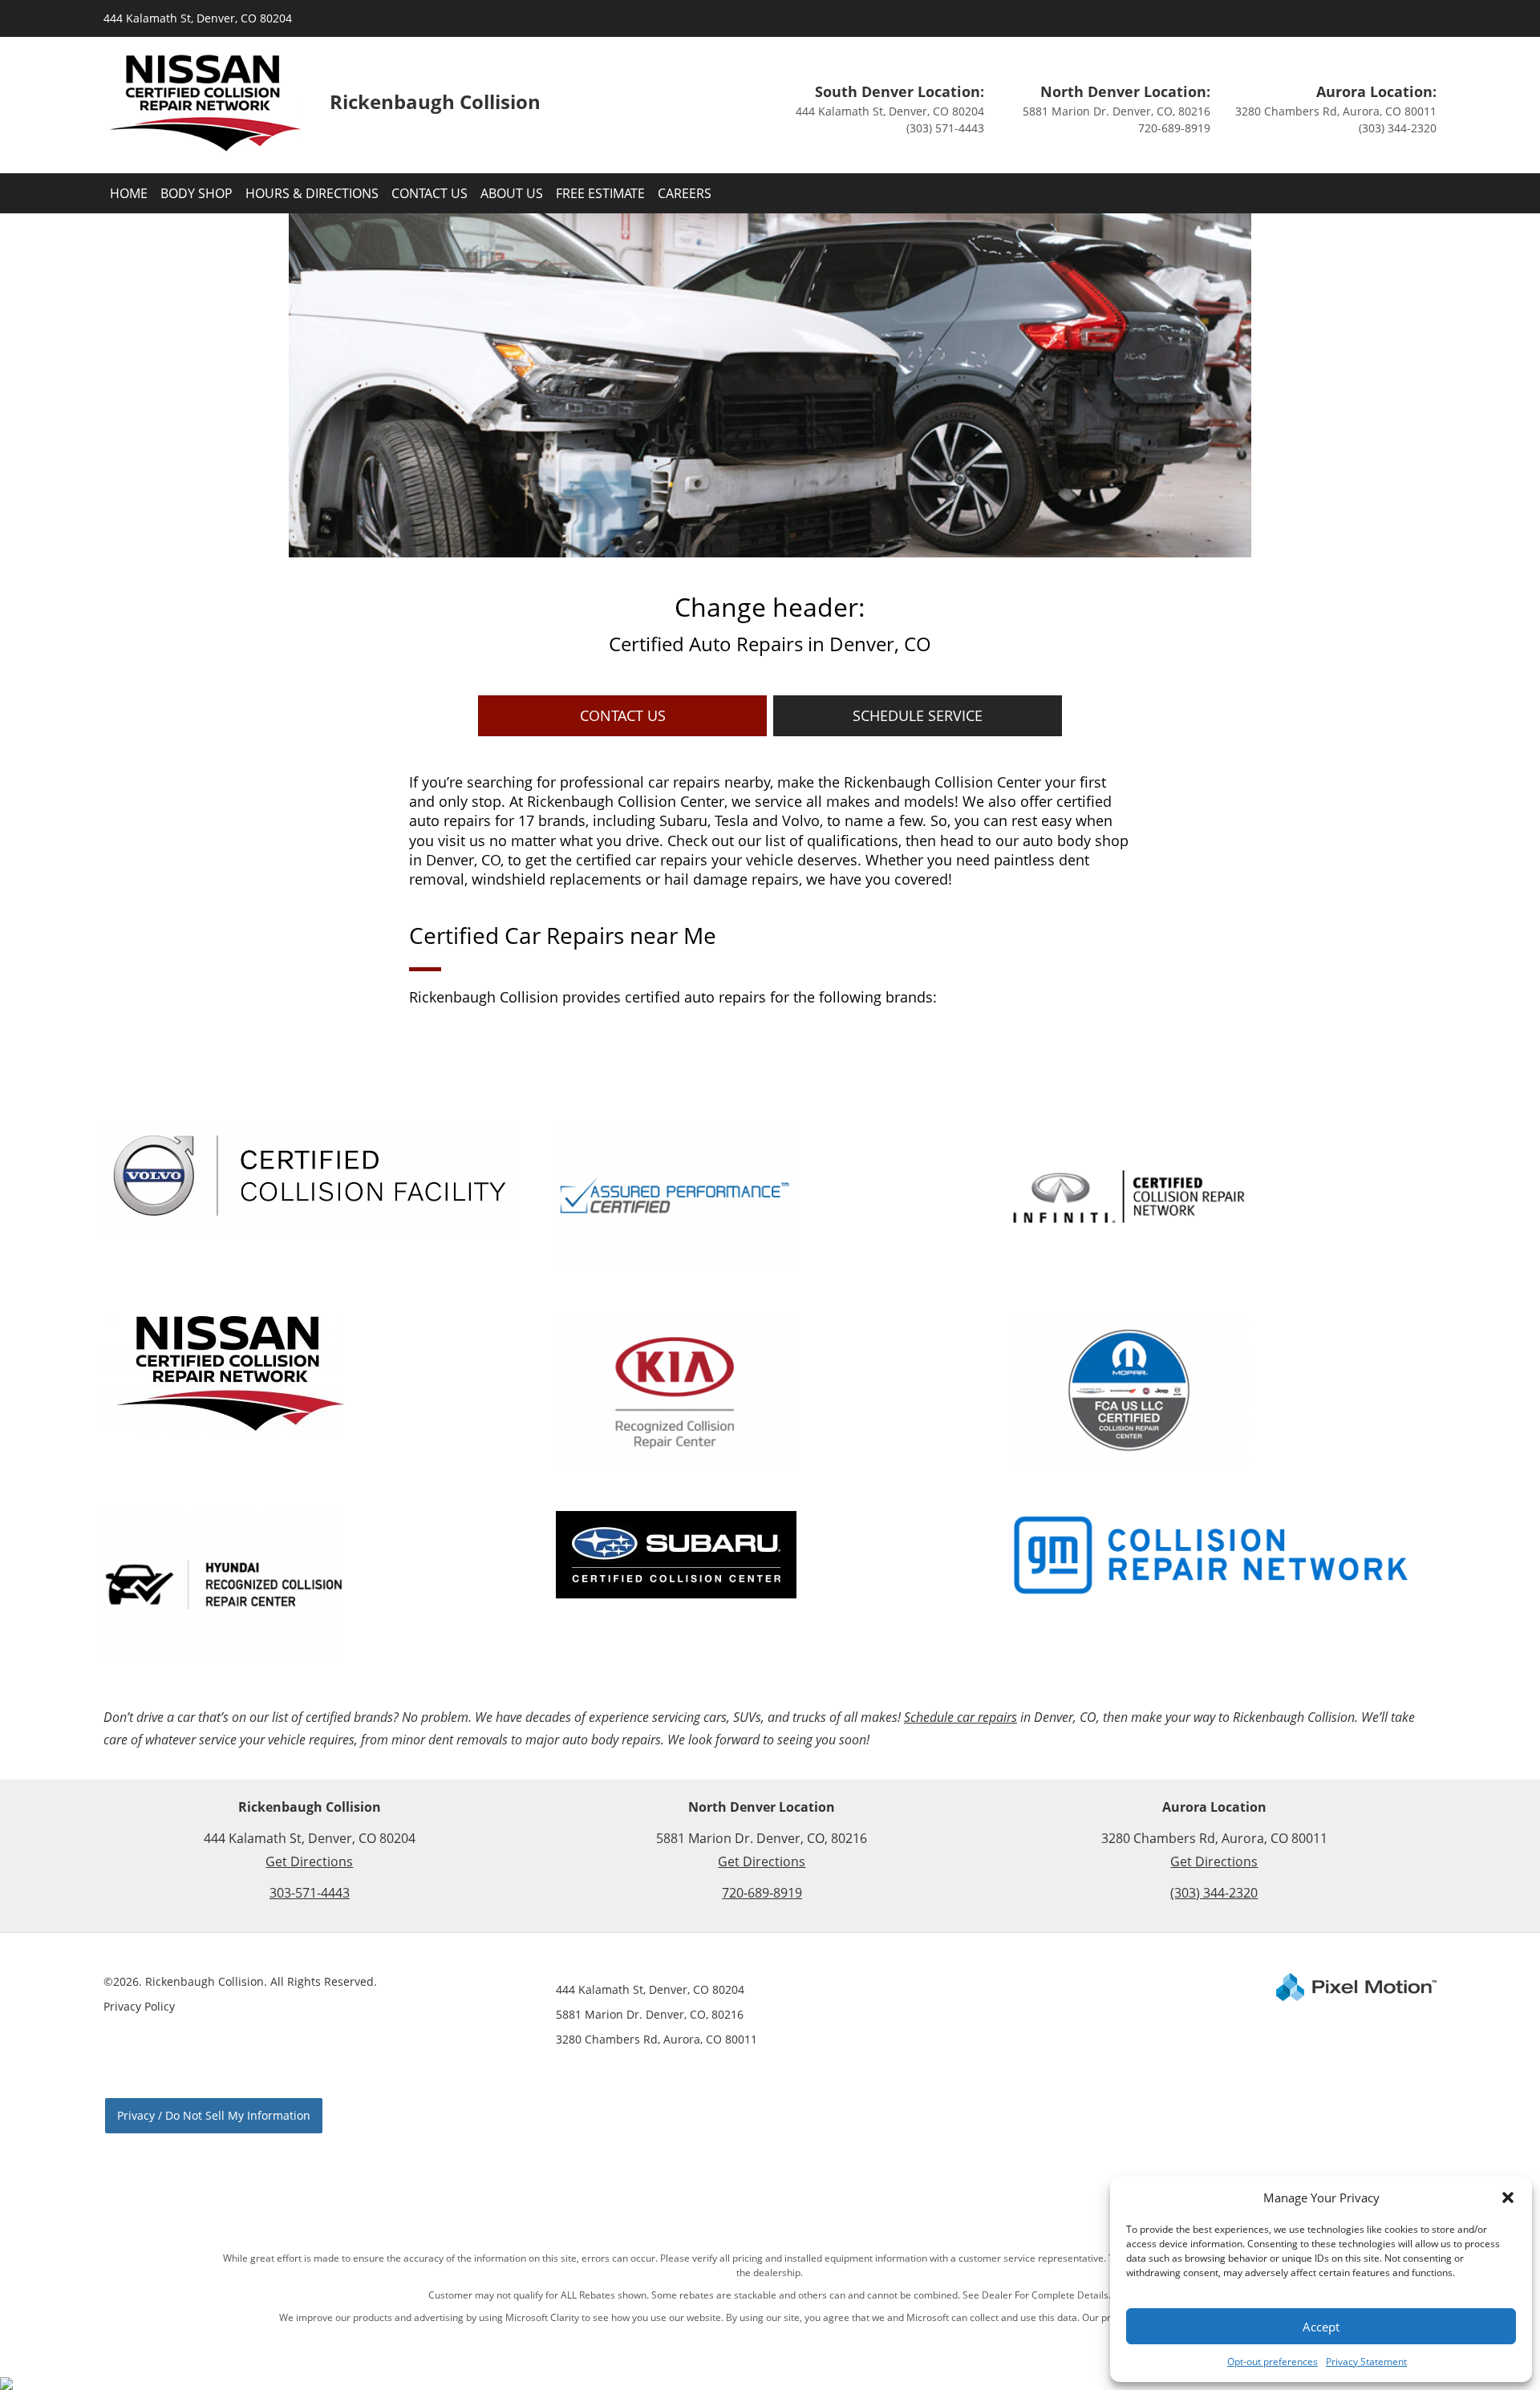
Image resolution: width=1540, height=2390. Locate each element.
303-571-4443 (310, 1893)
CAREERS (685, 193)
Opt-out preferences (1273, 2362)
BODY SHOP (197, 193)
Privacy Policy (139, 2006)
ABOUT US (512, 193)
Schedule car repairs (960, 1717)
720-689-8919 (1174, 128)
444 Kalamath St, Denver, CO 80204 (198, 18)
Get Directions (309, 1861)
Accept (1321, 2327)
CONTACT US (430, 193)
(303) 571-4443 (945, 128)
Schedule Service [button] (918, 715)
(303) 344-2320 (1398, 128)
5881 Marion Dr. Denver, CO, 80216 (1116, 111)
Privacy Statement (1366, 2362)
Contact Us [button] (623, 715)
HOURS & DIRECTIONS (312, 193)
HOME (129, 193)
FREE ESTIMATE (600, 193)
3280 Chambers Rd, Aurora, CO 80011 (1336, 111)
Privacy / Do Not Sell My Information (214, 2115)
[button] (1508, 2198)
